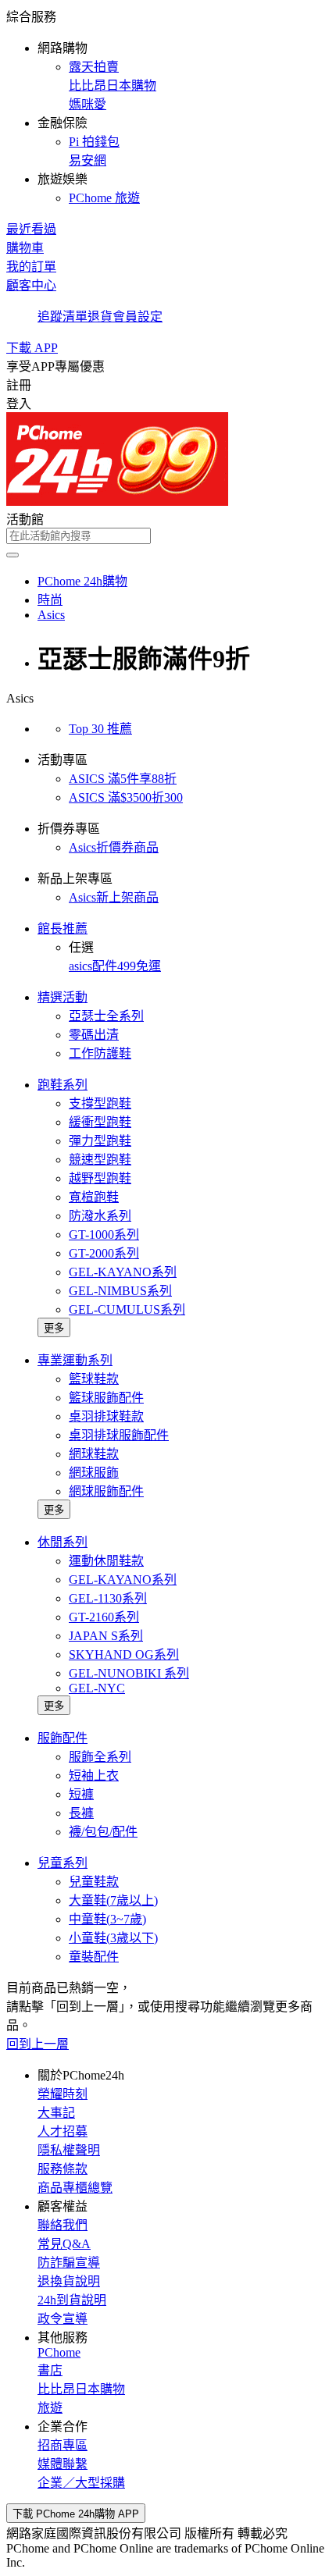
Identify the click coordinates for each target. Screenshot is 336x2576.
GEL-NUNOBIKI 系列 (129, 1673)
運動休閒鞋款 (106, 1561)
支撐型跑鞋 (100, 1103)
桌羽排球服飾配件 (119, 1435)
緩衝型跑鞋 (100, 1122)
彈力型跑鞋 (100, 1141)
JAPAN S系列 (106, 1636)
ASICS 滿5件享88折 (123, 779)
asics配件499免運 (115, 966)
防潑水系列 (100, 1216)
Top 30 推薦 (100, 729)
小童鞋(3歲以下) (113, 1938)
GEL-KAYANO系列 (123, 1272)
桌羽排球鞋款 (106, 1416)
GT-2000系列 (104, 1253)
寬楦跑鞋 (94, 1197)
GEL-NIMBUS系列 (120, 1291)
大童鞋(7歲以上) (113, 1900)
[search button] (13, 555)
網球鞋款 (94, 1454)
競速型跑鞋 (100, 1160)
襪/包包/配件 (103, 1832)
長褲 (81, 1813)
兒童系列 (63, 1863)
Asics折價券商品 (114, 847)
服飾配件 (63, 1738)
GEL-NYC (97, 1688)
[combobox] (168, 536)
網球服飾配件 (106, 1491)
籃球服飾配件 (106, 1398)
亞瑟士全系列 (106, 1016)
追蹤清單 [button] (63, 317)
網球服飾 (94, 1473)
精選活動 (63, 997)
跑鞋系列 (63, 1085)
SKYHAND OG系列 (124, 1654)
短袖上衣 (94, 1775)
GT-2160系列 (104, 1617)
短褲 (81, 1794)
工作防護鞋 (100, 1053)
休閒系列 (63, 1542)
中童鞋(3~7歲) (107, 1919)
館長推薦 (63, 929)
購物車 (25, 248)
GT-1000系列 (104, 1235)
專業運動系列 (75, 1360)
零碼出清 (94, 1035)
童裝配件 (94, 1957)
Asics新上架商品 (114, 897)
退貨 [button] (100, 317)
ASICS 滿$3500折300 (126, 797)
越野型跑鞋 (100, 1178)
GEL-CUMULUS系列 (127, 1309)
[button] (168, 106)
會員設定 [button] (138, 317)
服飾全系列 (100, 1757)
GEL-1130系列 (108, 1598)
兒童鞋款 (94, 1882)
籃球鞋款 (94, 1379)
